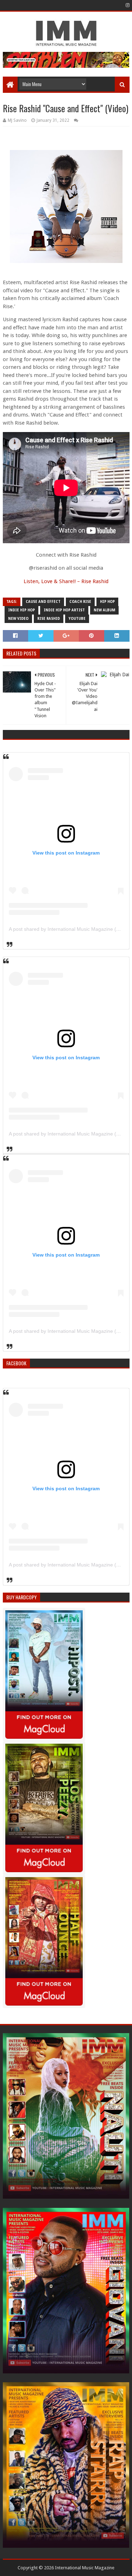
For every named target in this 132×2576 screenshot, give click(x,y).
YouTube (77, 619)
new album (104, 610)
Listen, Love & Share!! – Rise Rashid (66, 581)
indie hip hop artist (64, 610)
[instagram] (127, 5)
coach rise (80, 602)
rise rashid (49, 619)
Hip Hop (107, 602)
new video (18, 619)
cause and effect (43, 602)
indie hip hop (21, 610)
